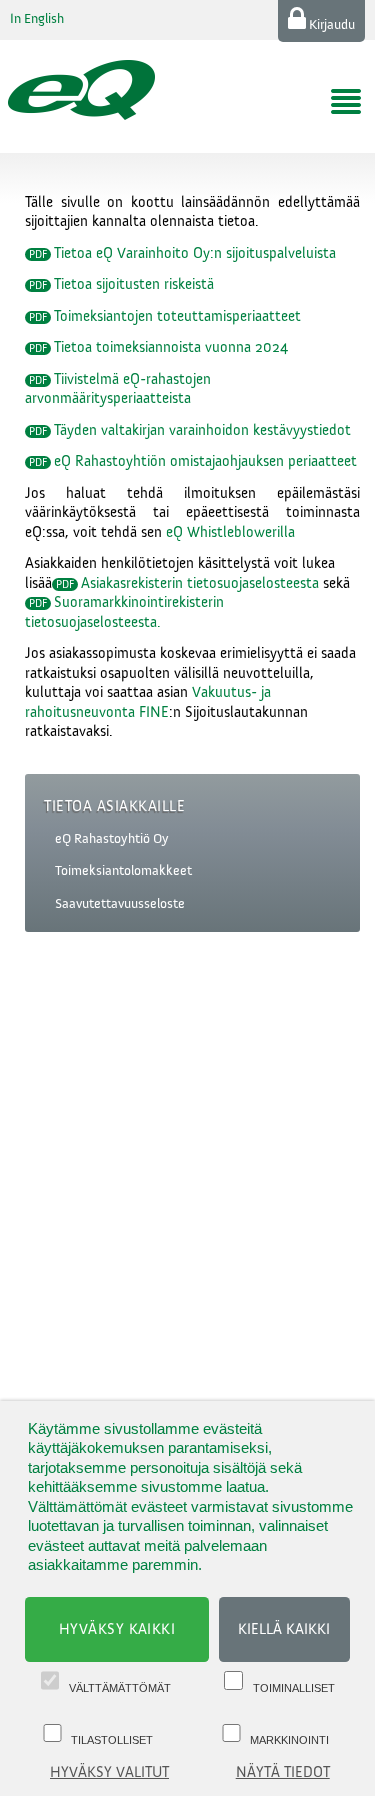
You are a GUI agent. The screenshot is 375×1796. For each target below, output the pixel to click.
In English (37, 19)
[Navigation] (346, 102)
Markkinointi (289, 1740)
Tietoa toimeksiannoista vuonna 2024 (171, 347)
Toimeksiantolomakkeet (123, 871)
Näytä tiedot (283, 1772)
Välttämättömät (120, 1688)
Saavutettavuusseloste (120, 904)
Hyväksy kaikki (117, 1629)
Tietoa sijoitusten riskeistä (134, 284)
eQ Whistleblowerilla (230, 532)
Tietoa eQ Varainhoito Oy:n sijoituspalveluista (195, 253)
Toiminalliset (294, 1688)
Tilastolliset (112, 1740)
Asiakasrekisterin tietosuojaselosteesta (200, 583)
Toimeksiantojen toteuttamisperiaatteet (177, 316)
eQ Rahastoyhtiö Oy (112, 839)
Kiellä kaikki (284, 1629)
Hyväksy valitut (109, 1772)
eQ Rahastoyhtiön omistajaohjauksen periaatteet (205, 461)
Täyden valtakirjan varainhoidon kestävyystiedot (202, 430)
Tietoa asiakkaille (114, 806)
